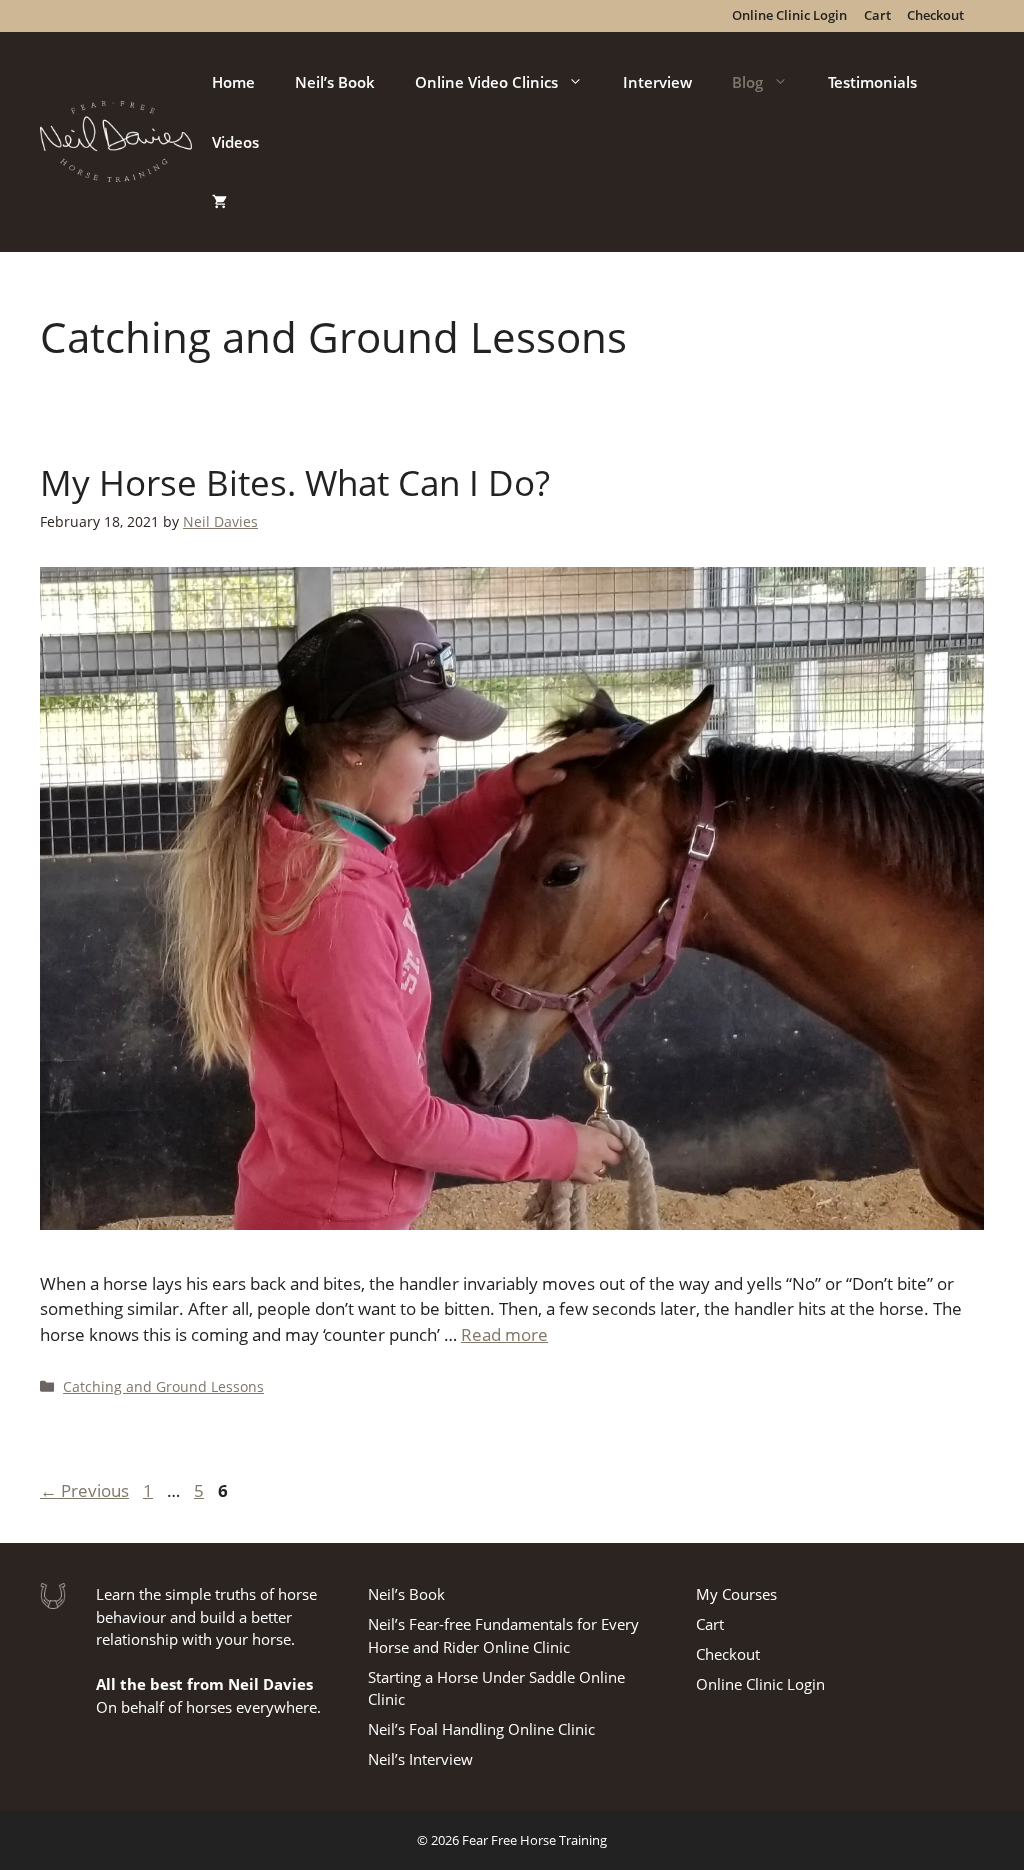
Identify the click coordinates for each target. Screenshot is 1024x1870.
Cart (710, 1624)
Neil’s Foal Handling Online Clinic (481, 1729)
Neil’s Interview (420, 1759)
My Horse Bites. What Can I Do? (295, 482)
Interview (657, 82)
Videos (235, 142)
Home (233, 82)
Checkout (728, 1654)
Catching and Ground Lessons (163, 1386)
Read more (504, 1334)
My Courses (736, 1594)
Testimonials (872, 82)
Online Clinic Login (760, 1684)
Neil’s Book (335, 82)
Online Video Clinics (486, 82)
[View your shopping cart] (219, 202)
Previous (84, 1490)
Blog (747, 82)
